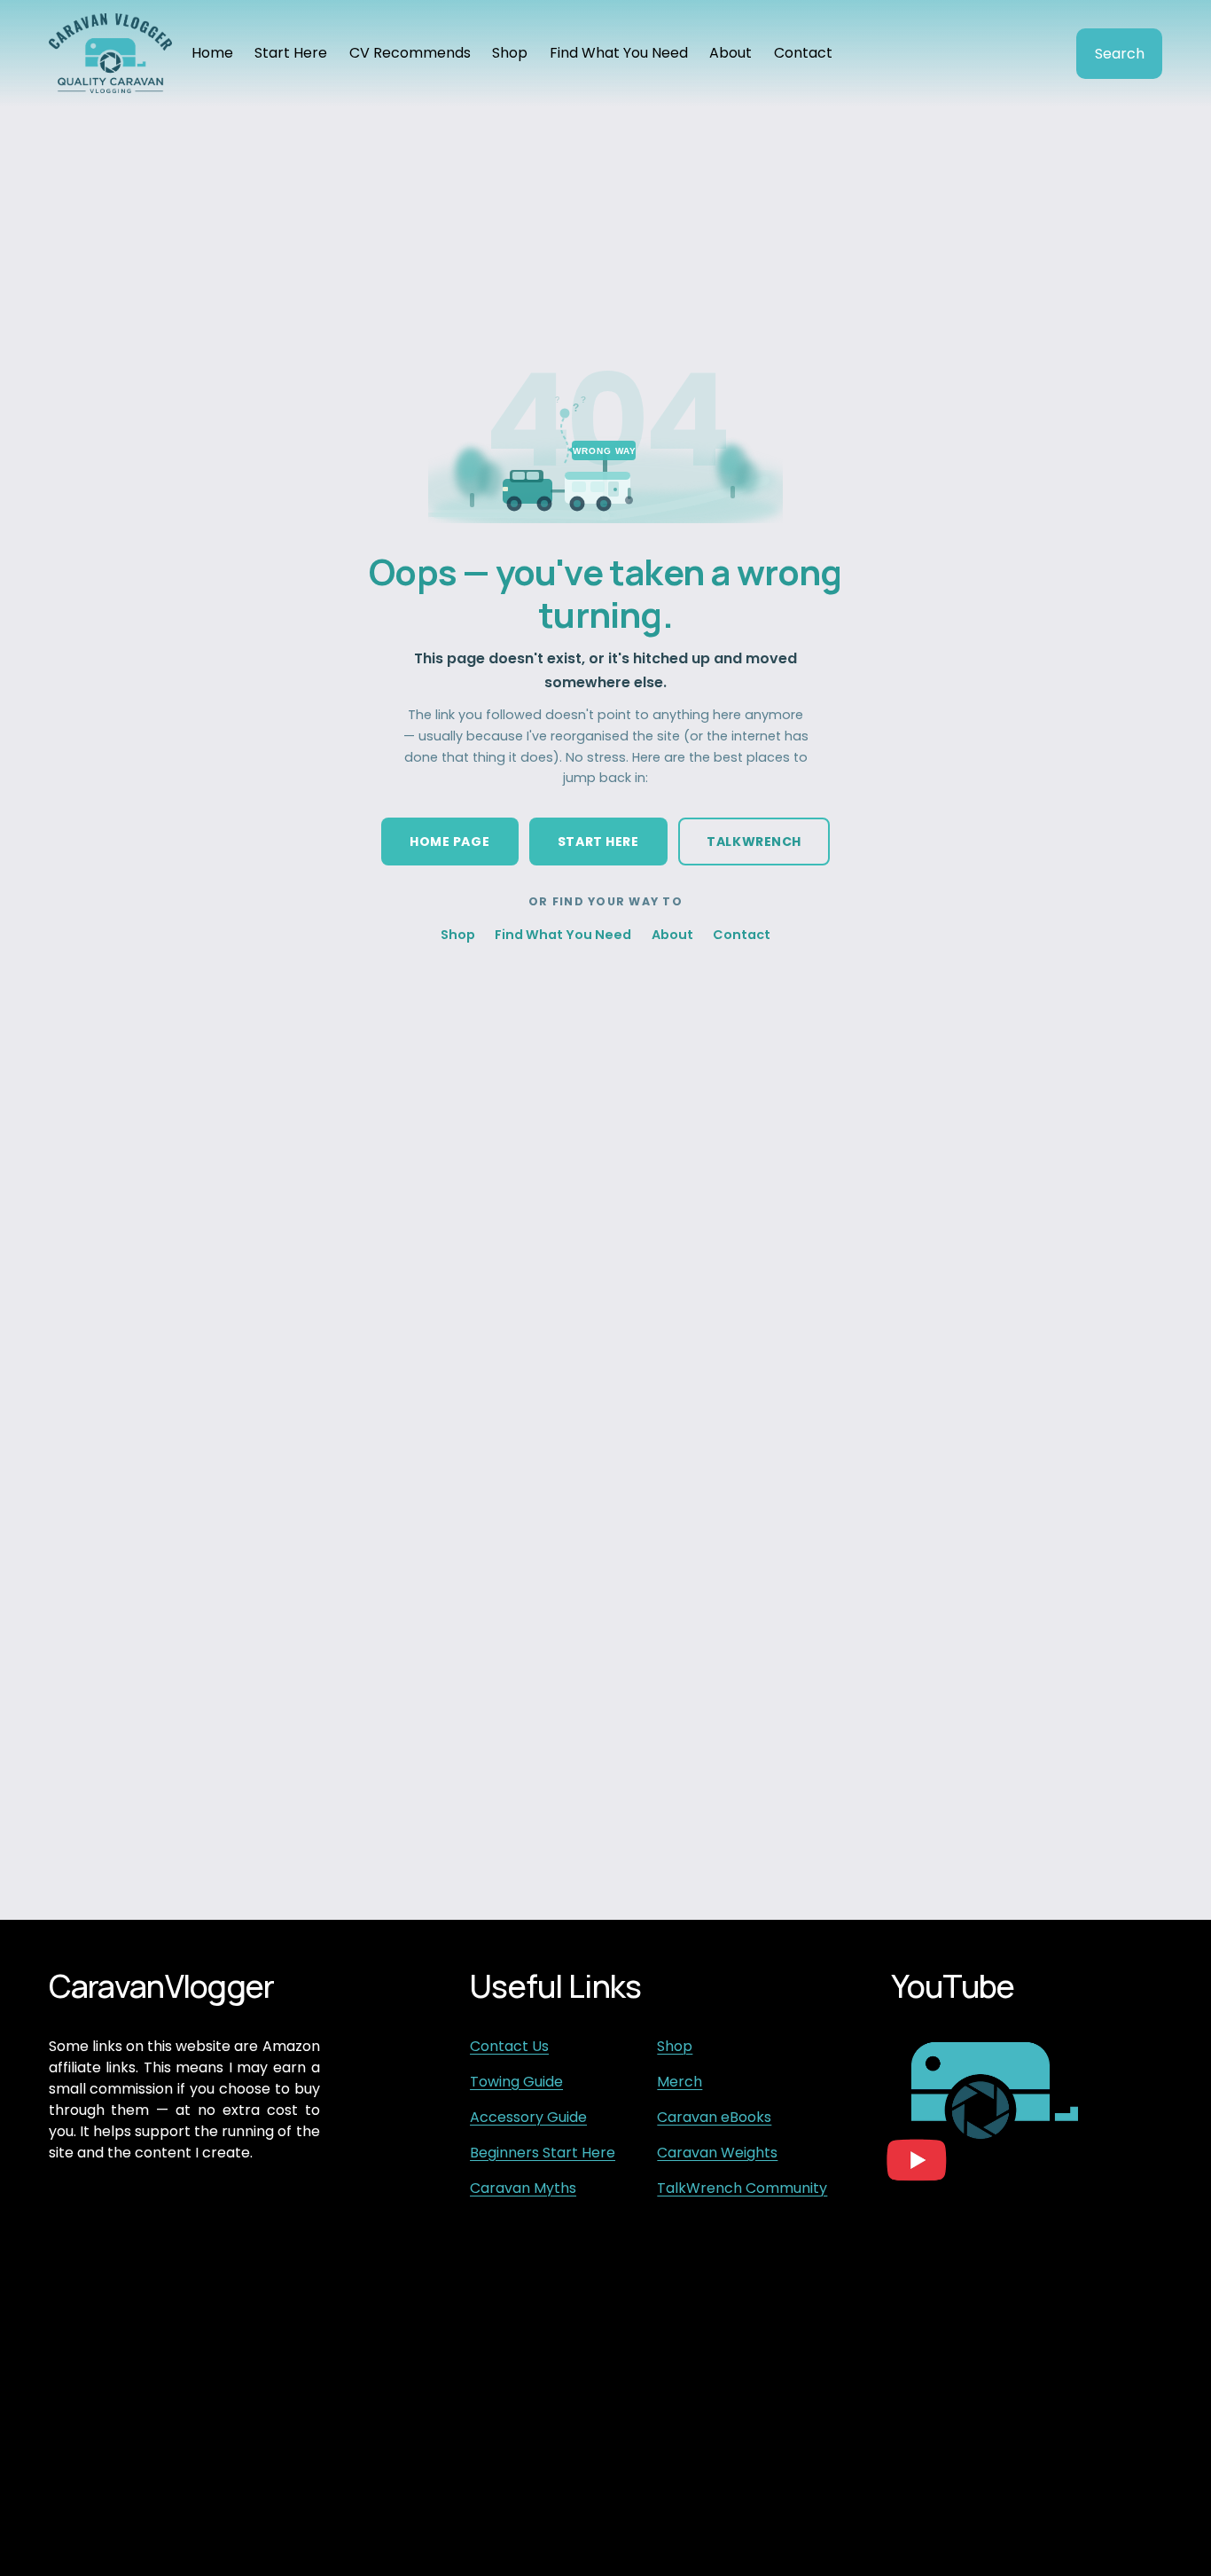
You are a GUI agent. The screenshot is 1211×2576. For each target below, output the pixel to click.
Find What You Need (619, 53)
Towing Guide (516, 2082)
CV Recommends (410, 53)
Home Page (449, 842)
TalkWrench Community (742, 2188)
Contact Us (509, 2046)
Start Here (291, 53)
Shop (510, 53)
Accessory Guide (528, 2117)
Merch (680, 2082)
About (731, 53)
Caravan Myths (523, 2188)
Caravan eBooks (714, 2117)
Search (1120, 54)
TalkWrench (754, 842)
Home (212, 53)
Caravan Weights (717, 2153)
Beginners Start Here (543, 2153)
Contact (803, 53)
